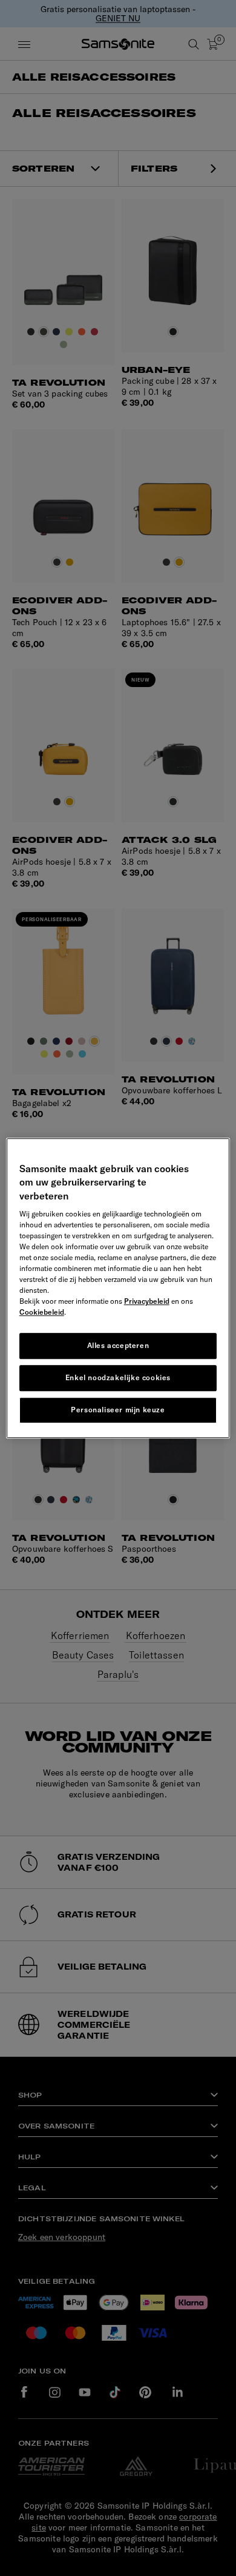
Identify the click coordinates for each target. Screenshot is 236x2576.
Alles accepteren (118, 1345)
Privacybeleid (147, 1301)
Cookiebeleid (42, 1312)
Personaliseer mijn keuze (118, 1410)
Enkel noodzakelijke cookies (118, 1377)
